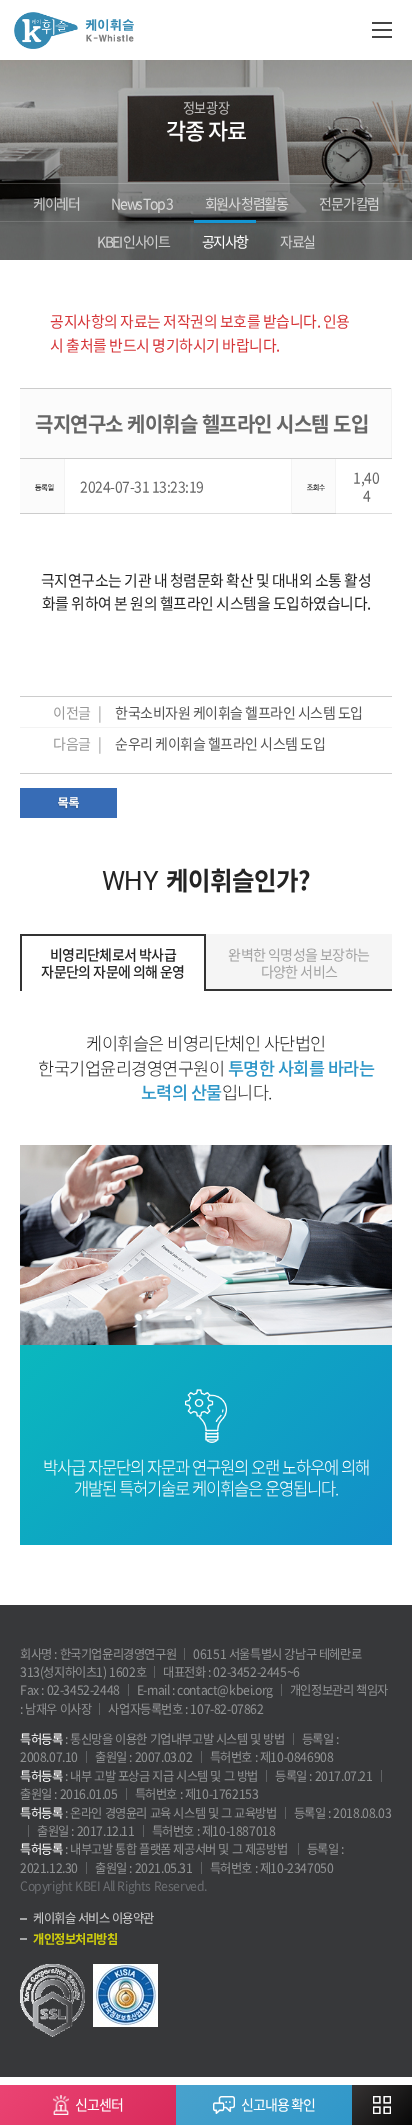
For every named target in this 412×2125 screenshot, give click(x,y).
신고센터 (99, 2104)
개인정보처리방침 (75, 1939)
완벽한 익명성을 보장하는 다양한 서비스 (298, 962)
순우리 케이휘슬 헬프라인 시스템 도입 (220, 743)
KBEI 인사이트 (133, 241)
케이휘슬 (74, 30)
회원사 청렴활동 (246, 203)
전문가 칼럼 (349, 203)
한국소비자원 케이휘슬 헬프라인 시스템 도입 (239, 712)
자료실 (297, 241)
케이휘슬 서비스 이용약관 (93, 1918)
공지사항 (225, 241)
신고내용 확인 (278, 2104)
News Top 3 (141, 203)
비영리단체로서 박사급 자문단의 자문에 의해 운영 (113, 962)
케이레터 (56, 203)
